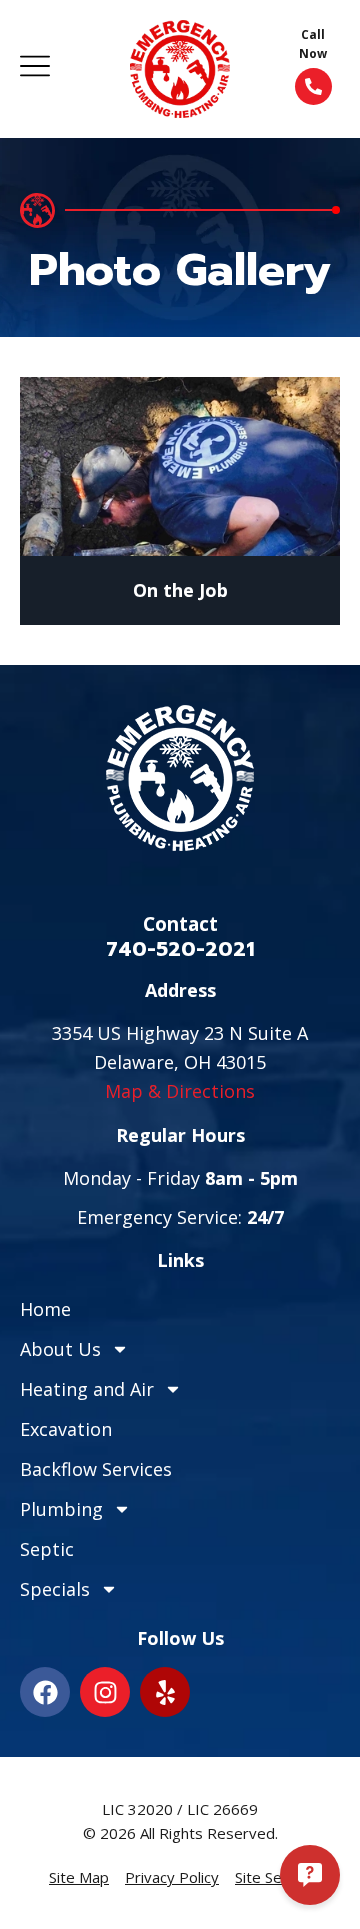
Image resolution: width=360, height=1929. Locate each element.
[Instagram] (105, 1692)
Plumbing (61, 1509)
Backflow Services (96, 1469)
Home (45, 1309)
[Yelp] (165, 1692)
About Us (60, 1349)
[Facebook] (45, 1692)
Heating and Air (87, 1389)
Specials (55, 1589)
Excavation (66, 1429)
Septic (47, 1549)
